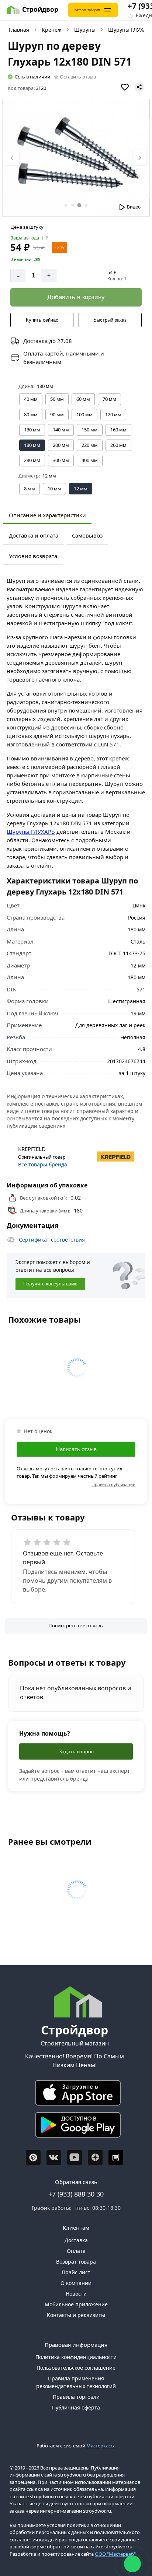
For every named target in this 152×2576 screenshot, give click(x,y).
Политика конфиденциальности (76, 2357)
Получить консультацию (50, 1284)
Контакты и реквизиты (76, 2315)
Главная (19, 30)
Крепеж (52, 30)
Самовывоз (87, 535)
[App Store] (75, 2095)
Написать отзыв (76, 1449)
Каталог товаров (87, 10)
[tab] (66, 205)
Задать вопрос (76, 1751)
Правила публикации (113, 1485)
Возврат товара (76, 2262)
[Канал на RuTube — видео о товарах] (116, 2157)
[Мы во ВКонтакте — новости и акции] (54, 2157)
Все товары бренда (43, 1164)
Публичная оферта (76, 2407)
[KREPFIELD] (106, 1156)
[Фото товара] (76, 158)
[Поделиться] (139, 87)
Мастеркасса (101, 2446)
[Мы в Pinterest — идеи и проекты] (33, 2157)
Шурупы (85, 30)
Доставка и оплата (34, 535)
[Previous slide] (12, 158)
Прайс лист (76, 2272)
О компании (76, 2283)
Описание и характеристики (47, 515)
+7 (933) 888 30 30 (76, 2194)
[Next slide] (139, 158)
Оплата (76, 2251)
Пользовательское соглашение (76, 2368)
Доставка (76, 2240)
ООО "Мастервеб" (115, 2554)
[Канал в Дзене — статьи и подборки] (95, 2157)
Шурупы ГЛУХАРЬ (31, 832)
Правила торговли (76, 2397)
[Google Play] (75, 2127)
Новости (76, 2294)
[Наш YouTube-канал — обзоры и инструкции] (75, 2157)
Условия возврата (33, 556)
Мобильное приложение (76, 2304)
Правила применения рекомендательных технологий (76, 2382)
